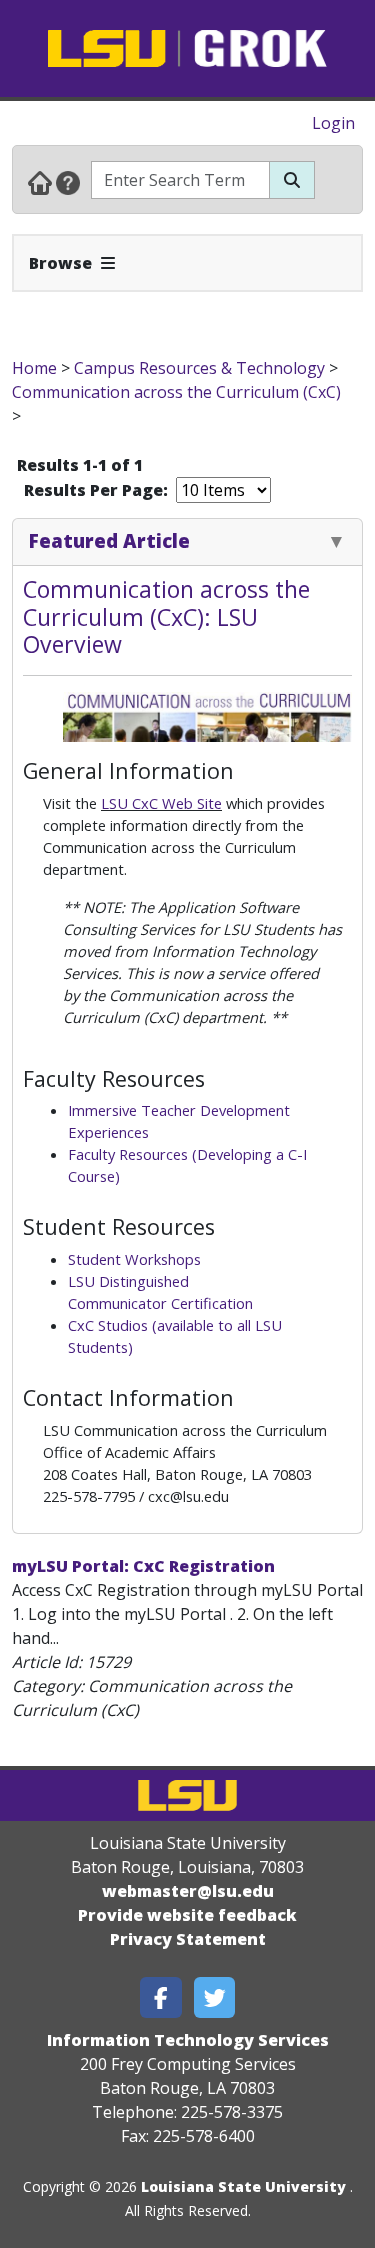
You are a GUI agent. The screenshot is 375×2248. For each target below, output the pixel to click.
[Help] (68, 182)
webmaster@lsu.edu (188, 1891)
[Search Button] (292, 180)
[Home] (40, 182)
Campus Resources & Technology (199, 368)
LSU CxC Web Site (161, 803)
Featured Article (109, 540)
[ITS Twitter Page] (215, 1997)
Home (34, 368)
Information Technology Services (188, 2040)
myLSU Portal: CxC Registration (143, 1566)
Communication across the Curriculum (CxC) (176, 392)
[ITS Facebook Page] (161, 1997)
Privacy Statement (188, 1939)
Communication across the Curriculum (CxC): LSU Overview (166, 616)
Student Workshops (134, 1259)
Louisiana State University (243, 2186)
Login (333, 123)
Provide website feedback (187, 1915)
